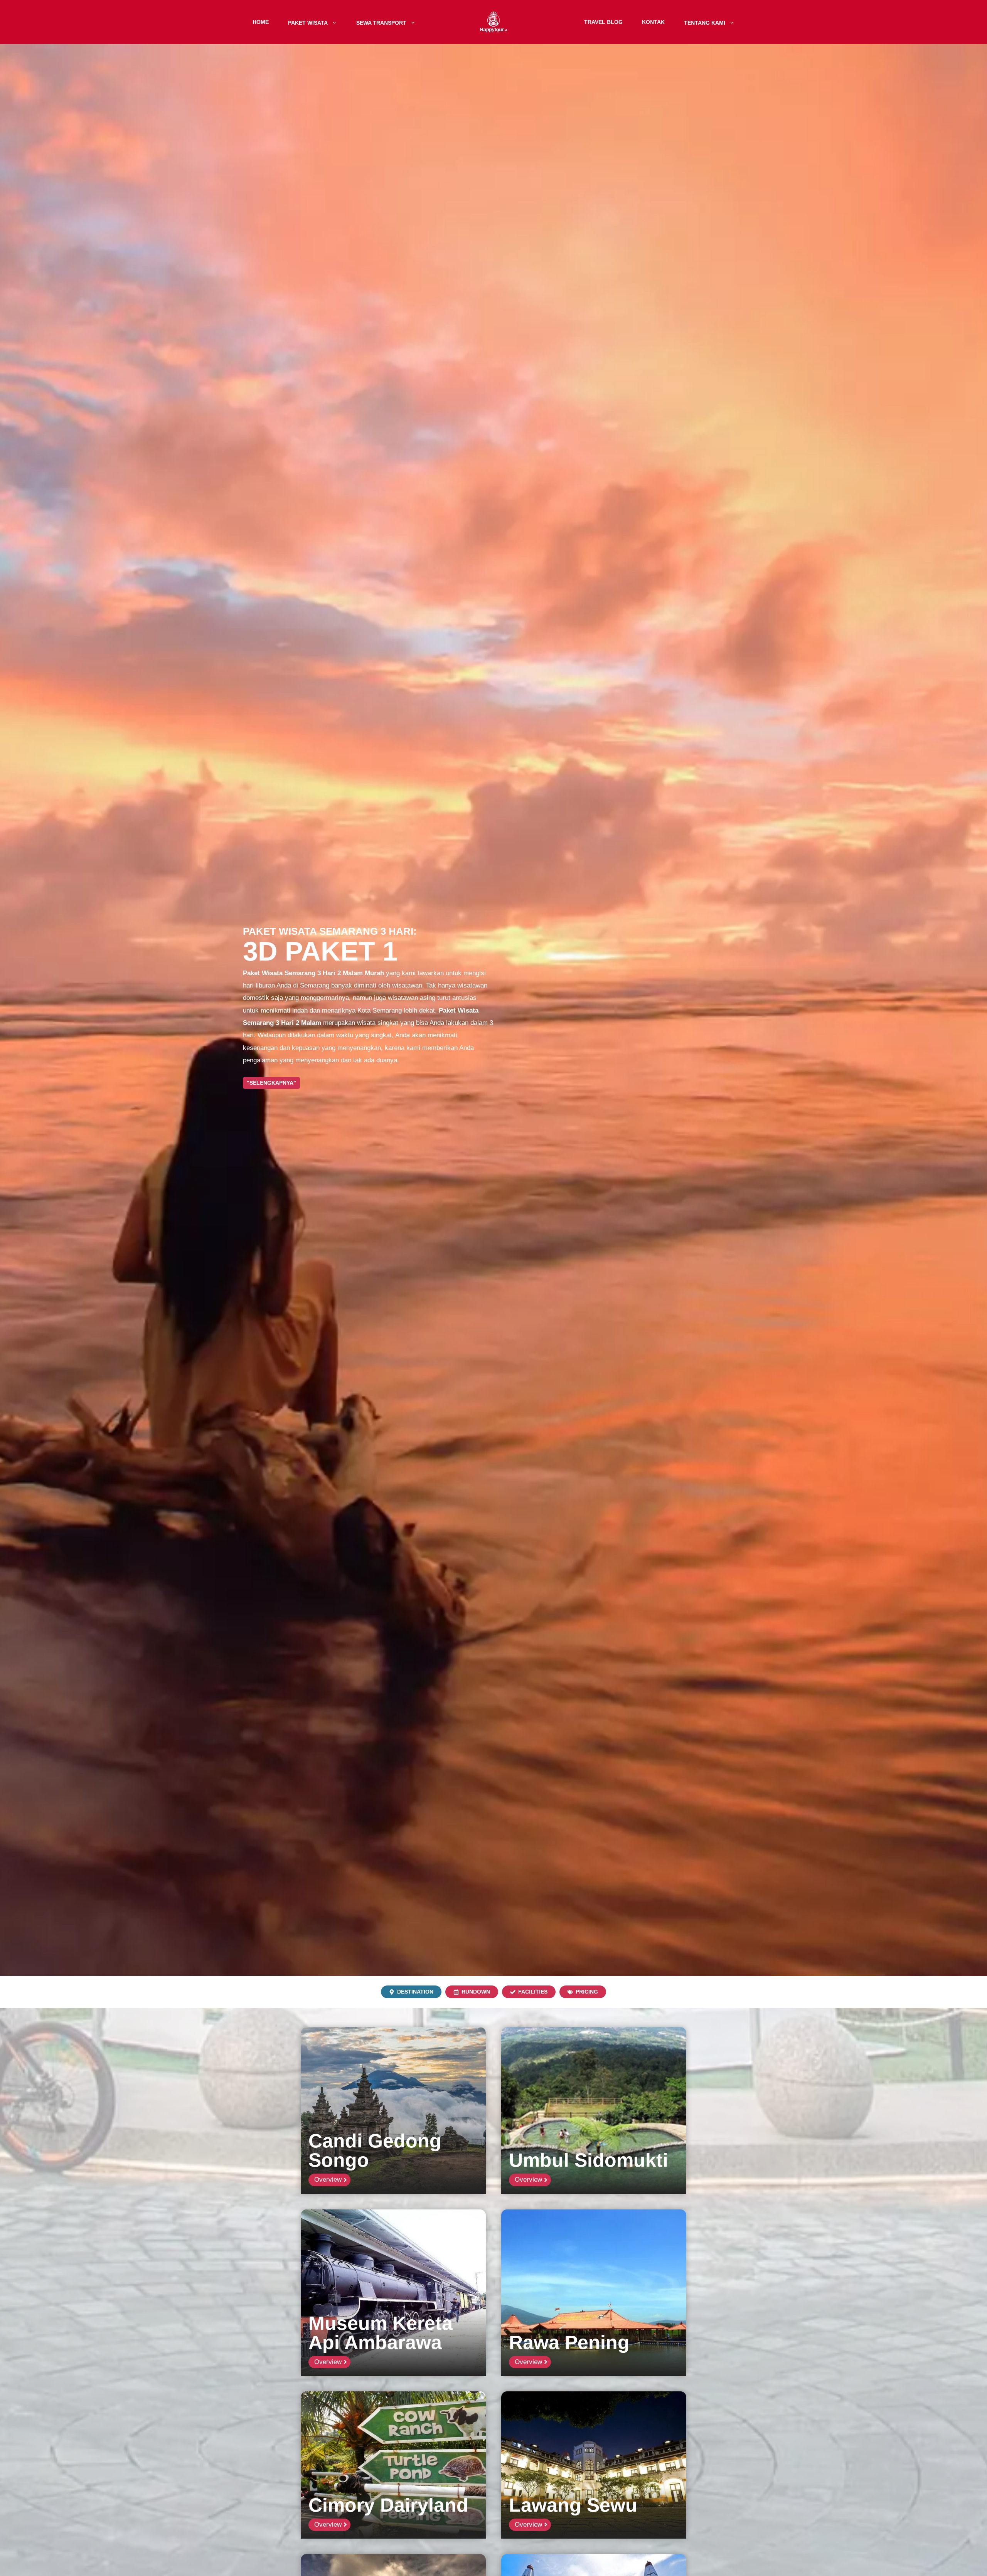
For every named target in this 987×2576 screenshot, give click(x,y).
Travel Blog (603, 22)
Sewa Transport (381, 22)
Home (261, 22)
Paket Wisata (308, 22)
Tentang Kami (705, 22)
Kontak (653, 22)
